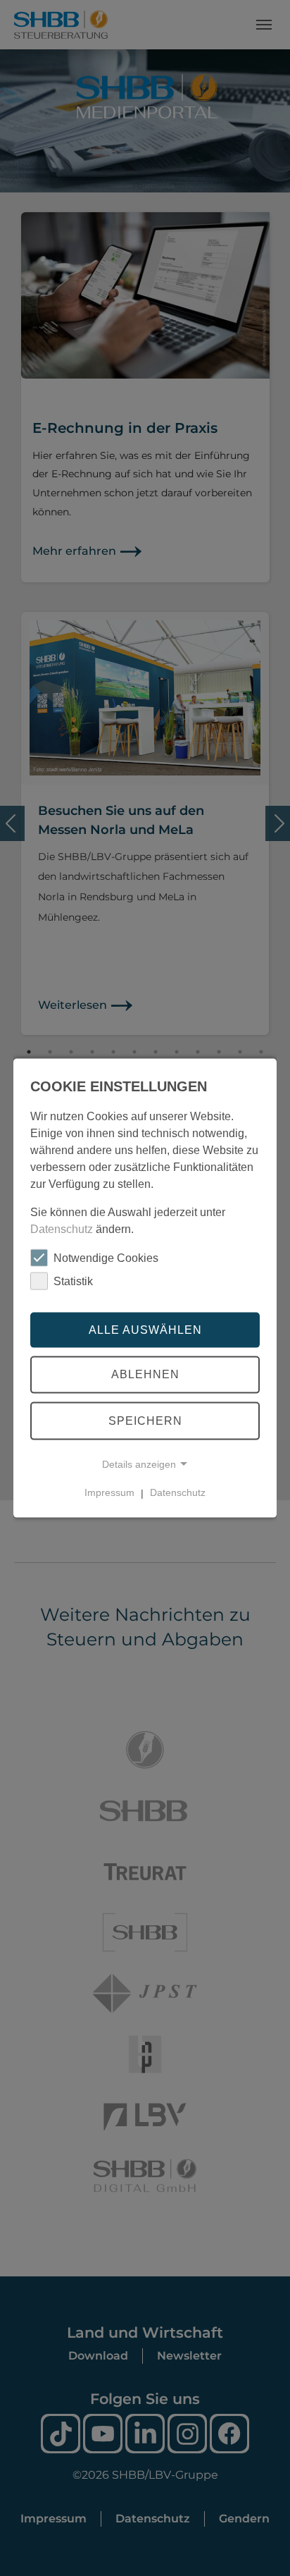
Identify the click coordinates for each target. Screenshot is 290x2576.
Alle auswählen (145, 1329)
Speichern (145, 1421)
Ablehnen (145, 1374)
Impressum (109, 1492)
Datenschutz (62, 1229)
